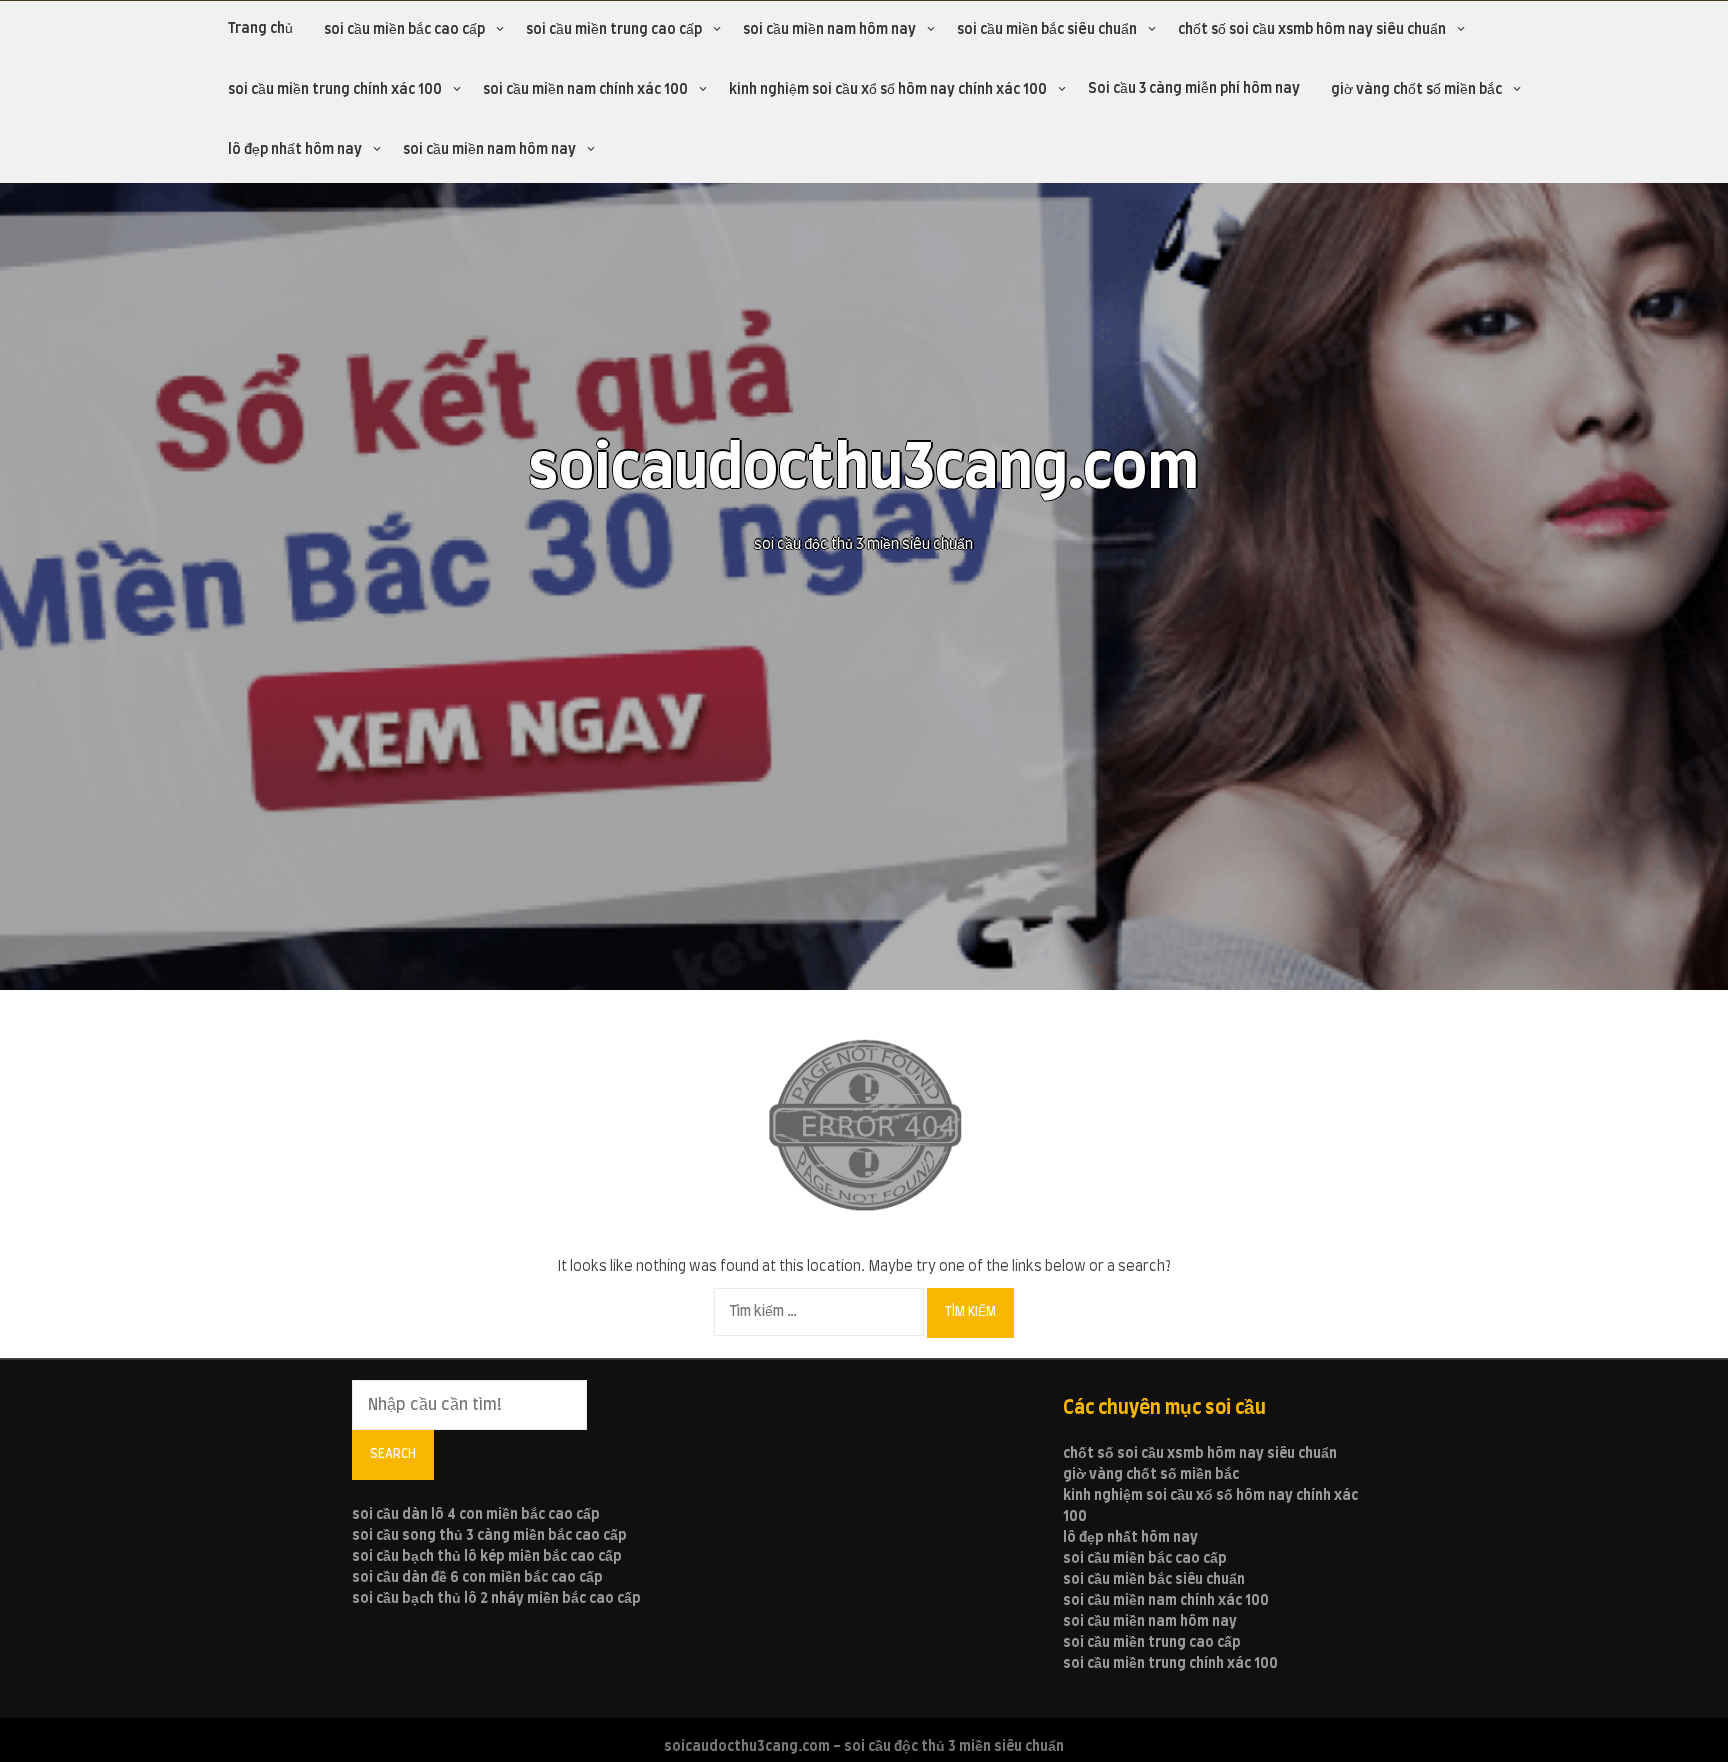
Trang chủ (260, 29)
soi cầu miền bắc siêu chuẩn (1047, 30)
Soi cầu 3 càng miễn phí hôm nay (1194, 89)
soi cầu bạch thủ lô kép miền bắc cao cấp (487, 1557)
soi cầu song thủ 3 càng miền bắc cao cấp (489, 1536)
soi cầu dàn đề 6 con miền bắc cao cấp (477, 1578)
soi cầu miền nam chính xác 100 (585, 90)
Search (393, 1454)
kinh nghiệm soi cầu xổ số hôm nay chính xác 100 (888, 90)
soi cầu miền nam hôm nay (829, 30)
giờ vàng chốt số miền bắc (1416, 90)
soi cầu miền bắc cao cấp (404, 30)
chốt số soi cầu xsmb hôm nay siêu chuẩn (1312, 30)
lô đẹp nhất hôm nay (295, 150)
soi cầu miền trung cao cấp (614, 30)
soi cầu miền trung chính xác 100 (335, 90)
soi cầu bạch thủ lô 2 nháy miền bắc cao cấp (496, 1599)
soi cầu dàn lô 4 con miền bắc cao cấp (476, 1515)
